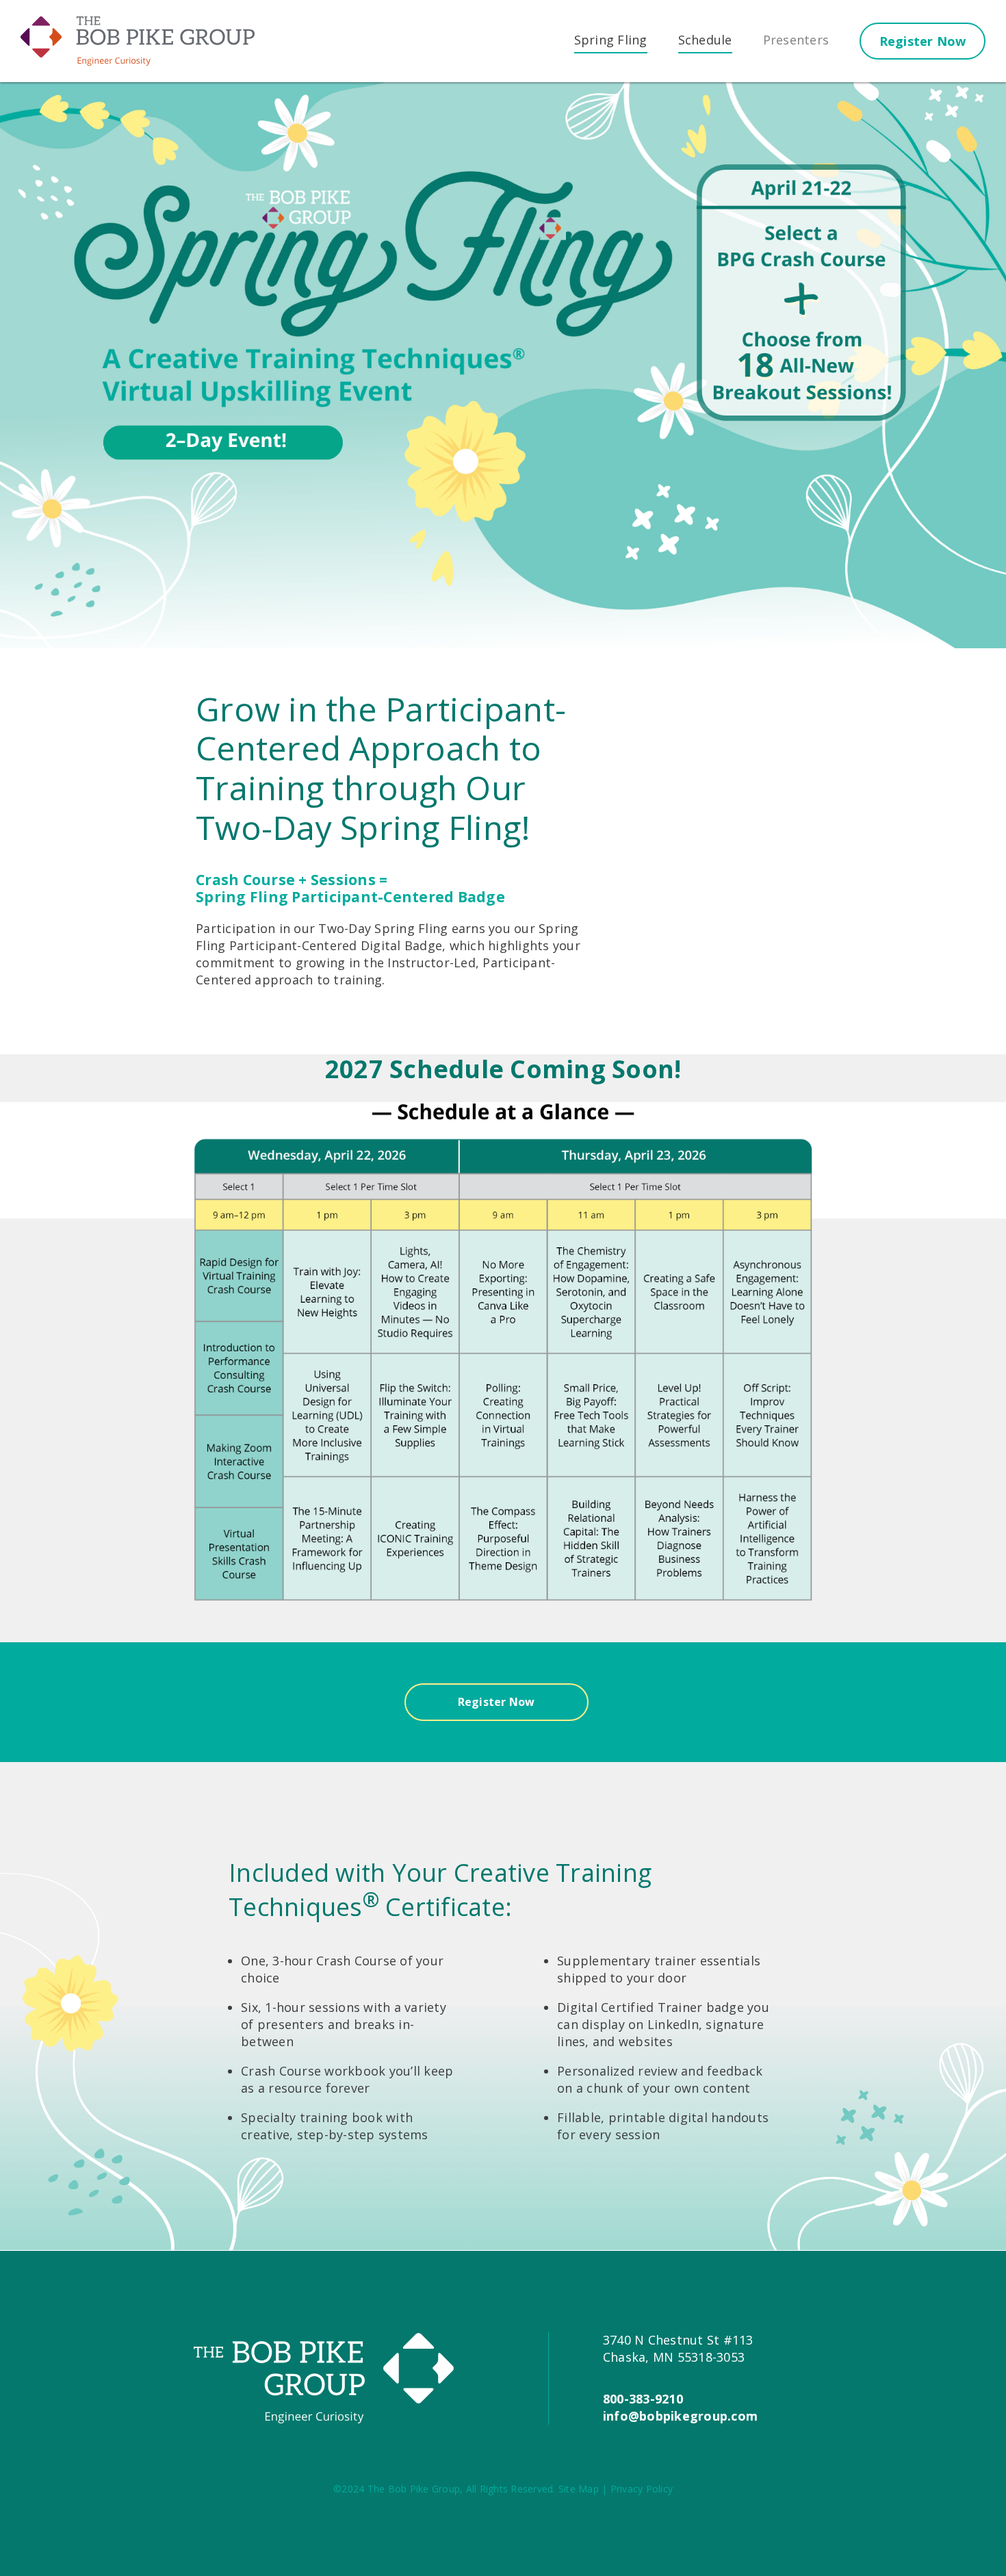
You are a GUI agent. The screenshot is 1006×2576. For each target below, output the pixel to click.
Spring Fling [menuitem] (611, 40)
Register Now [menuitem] (923, 41)
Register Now (496, 1702)
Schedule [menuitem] (705, 40)
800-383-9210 (643, 2399)
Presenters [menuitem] (796, 40)
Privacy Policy (642, 2489)
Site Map (579, 2489)
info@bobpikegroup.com (680, 2416)
